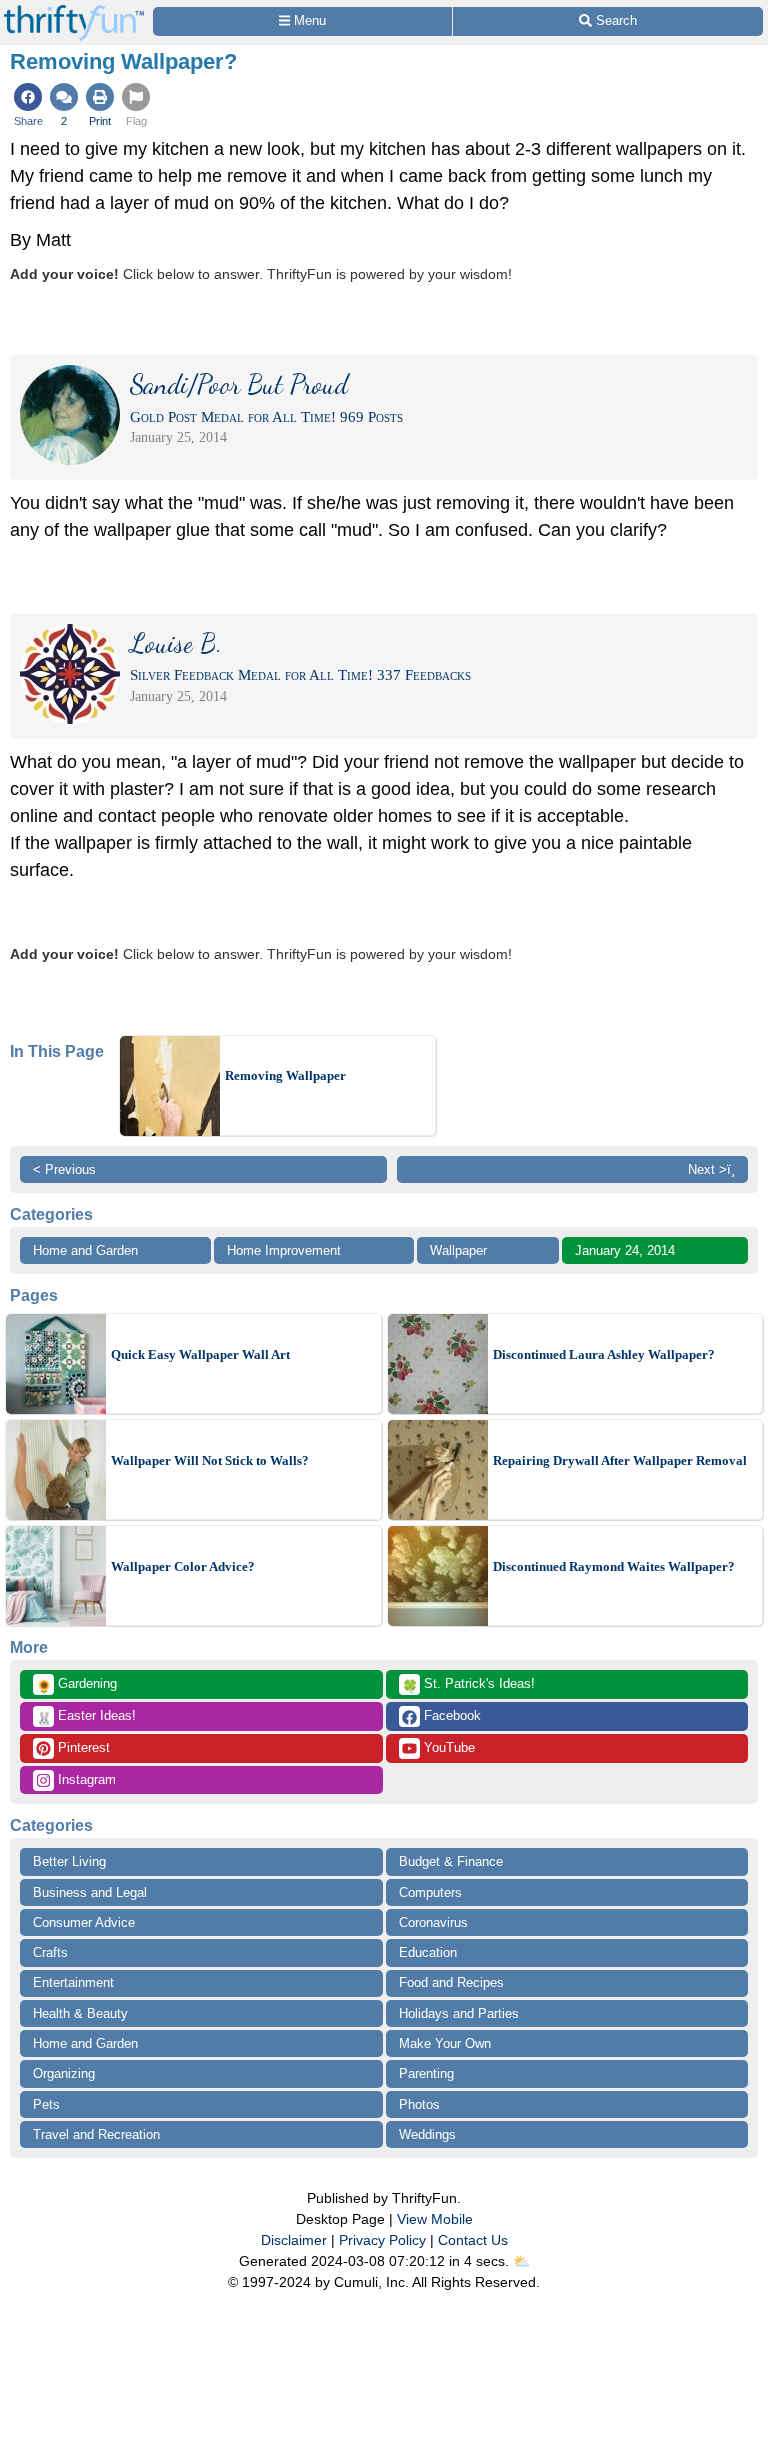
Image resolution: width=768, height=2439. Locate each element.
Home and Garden (85, 1250)
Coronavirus (433, 1922)
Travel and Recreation (96, 2134)
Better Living (69, 1861)
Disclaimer (294, 2240)
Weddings (427, 2134)
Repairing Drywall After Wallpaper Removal (620, 1460)
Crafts (50, 1952)
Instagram (85, 1779)
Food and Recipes (451, 1982)
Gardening (76, 1685)
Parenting (426, 2073)
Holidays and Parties (459, 2013)
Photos (419, 2104)
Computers (430, 1892)
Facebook (450, 1715)
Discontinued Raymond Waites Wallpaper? (614, 1566)
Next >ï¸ (711, 1169)
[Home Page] (74, 11)
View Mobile (435, 2219)
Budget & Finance (451, 1861)
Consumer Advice (84, 1922)
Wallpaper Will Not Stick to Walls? (210, 1460)
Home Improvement (284, 1250)
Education (428, 1952)
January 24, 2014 (625, 1250)
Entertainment (73, 1982)
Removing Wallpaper (285, 1075)
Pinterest (82, 1747)
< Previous (64, 1169)
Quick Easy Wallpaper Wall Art (200, 1354)
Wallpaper (458, 1250)
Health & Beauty (80, 2013)
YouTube (447, 1747)
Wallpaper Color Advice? (183, 1566)
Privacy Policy (382, 2240)
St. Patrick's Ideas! (468, 1685)
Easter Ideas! (86, 1717)
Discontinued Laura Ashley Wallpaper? (604, 1354)
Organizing (64, 2073)
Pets (46, 2104)
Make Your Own (445, 2043)
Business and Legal (90, 1892)
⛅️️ (521, 2261)
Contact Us (473, 2240)
